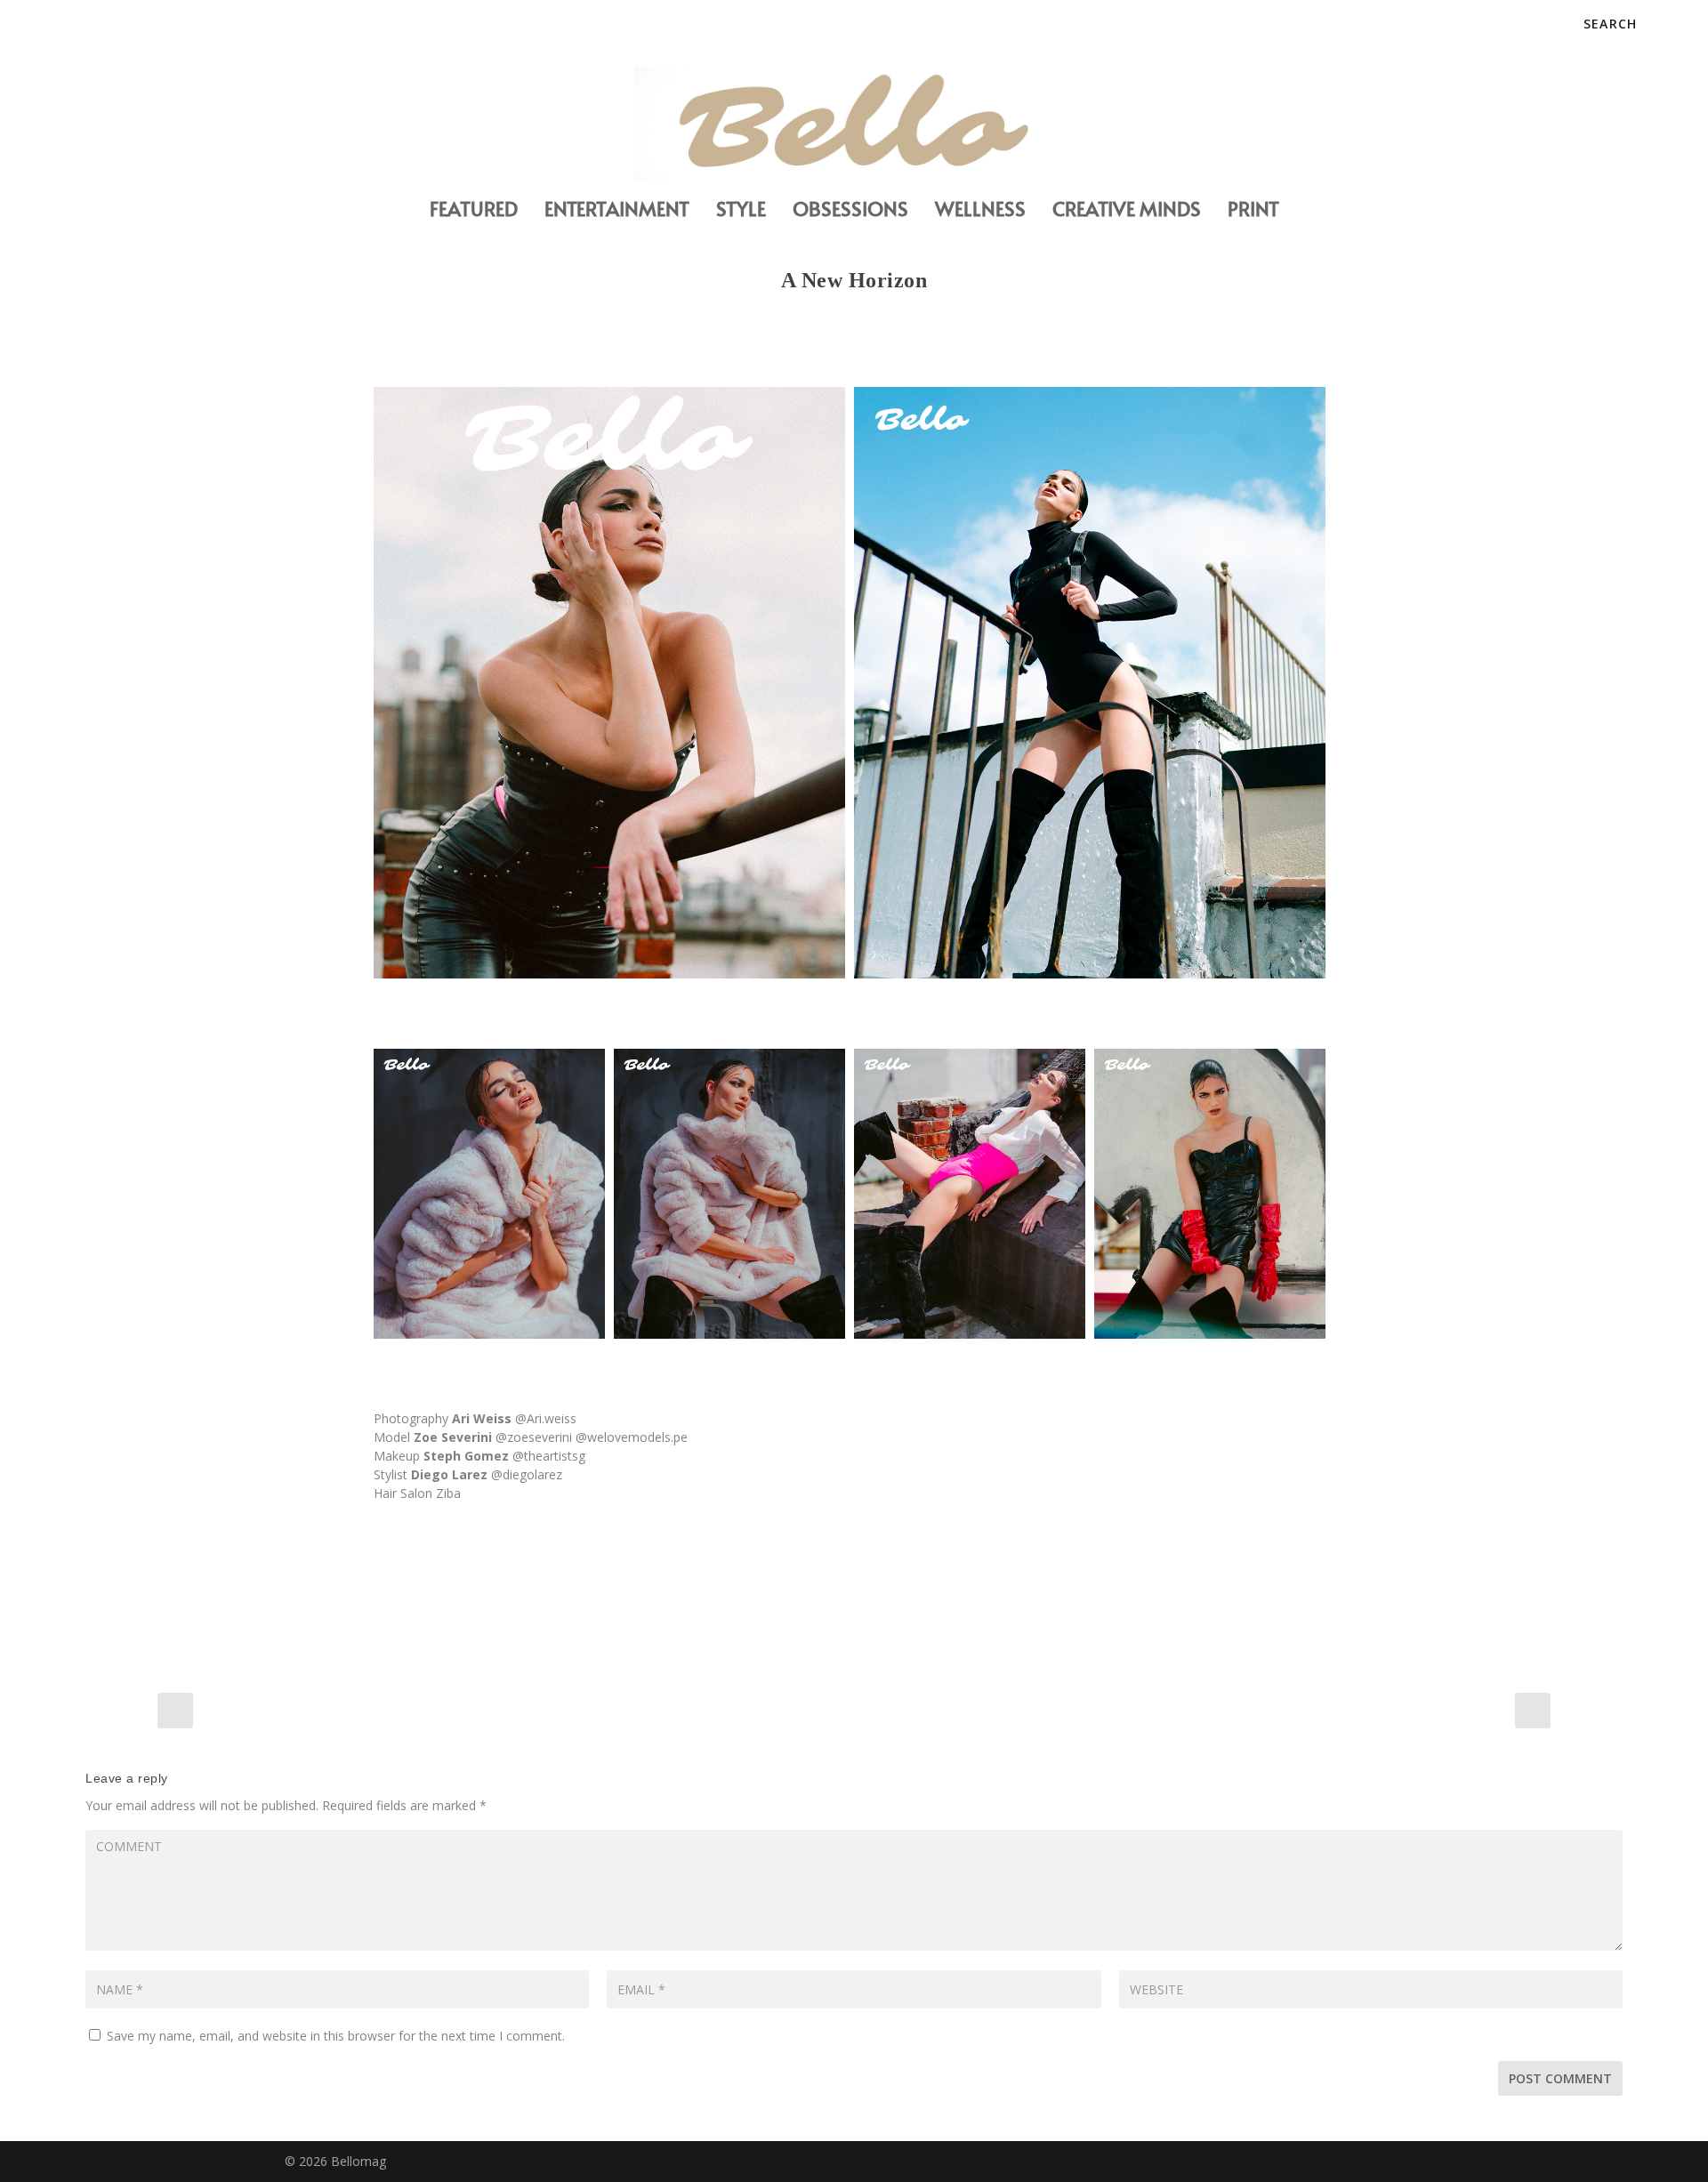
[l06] (1210, 1194)
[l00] (609, 683)
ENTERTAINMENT (617, 211)
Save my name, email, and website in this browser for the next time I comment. (336, 2036)
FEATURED (474, 211)
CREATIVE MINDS (1127, 211)
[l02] (489, 1194)
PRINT (1253, 211)
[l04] (970, 1194)
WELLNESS (980, 211)
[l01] (1090, 683)
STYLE (741, 211)
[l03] (729, 1194)
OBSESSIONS (850, 211)
